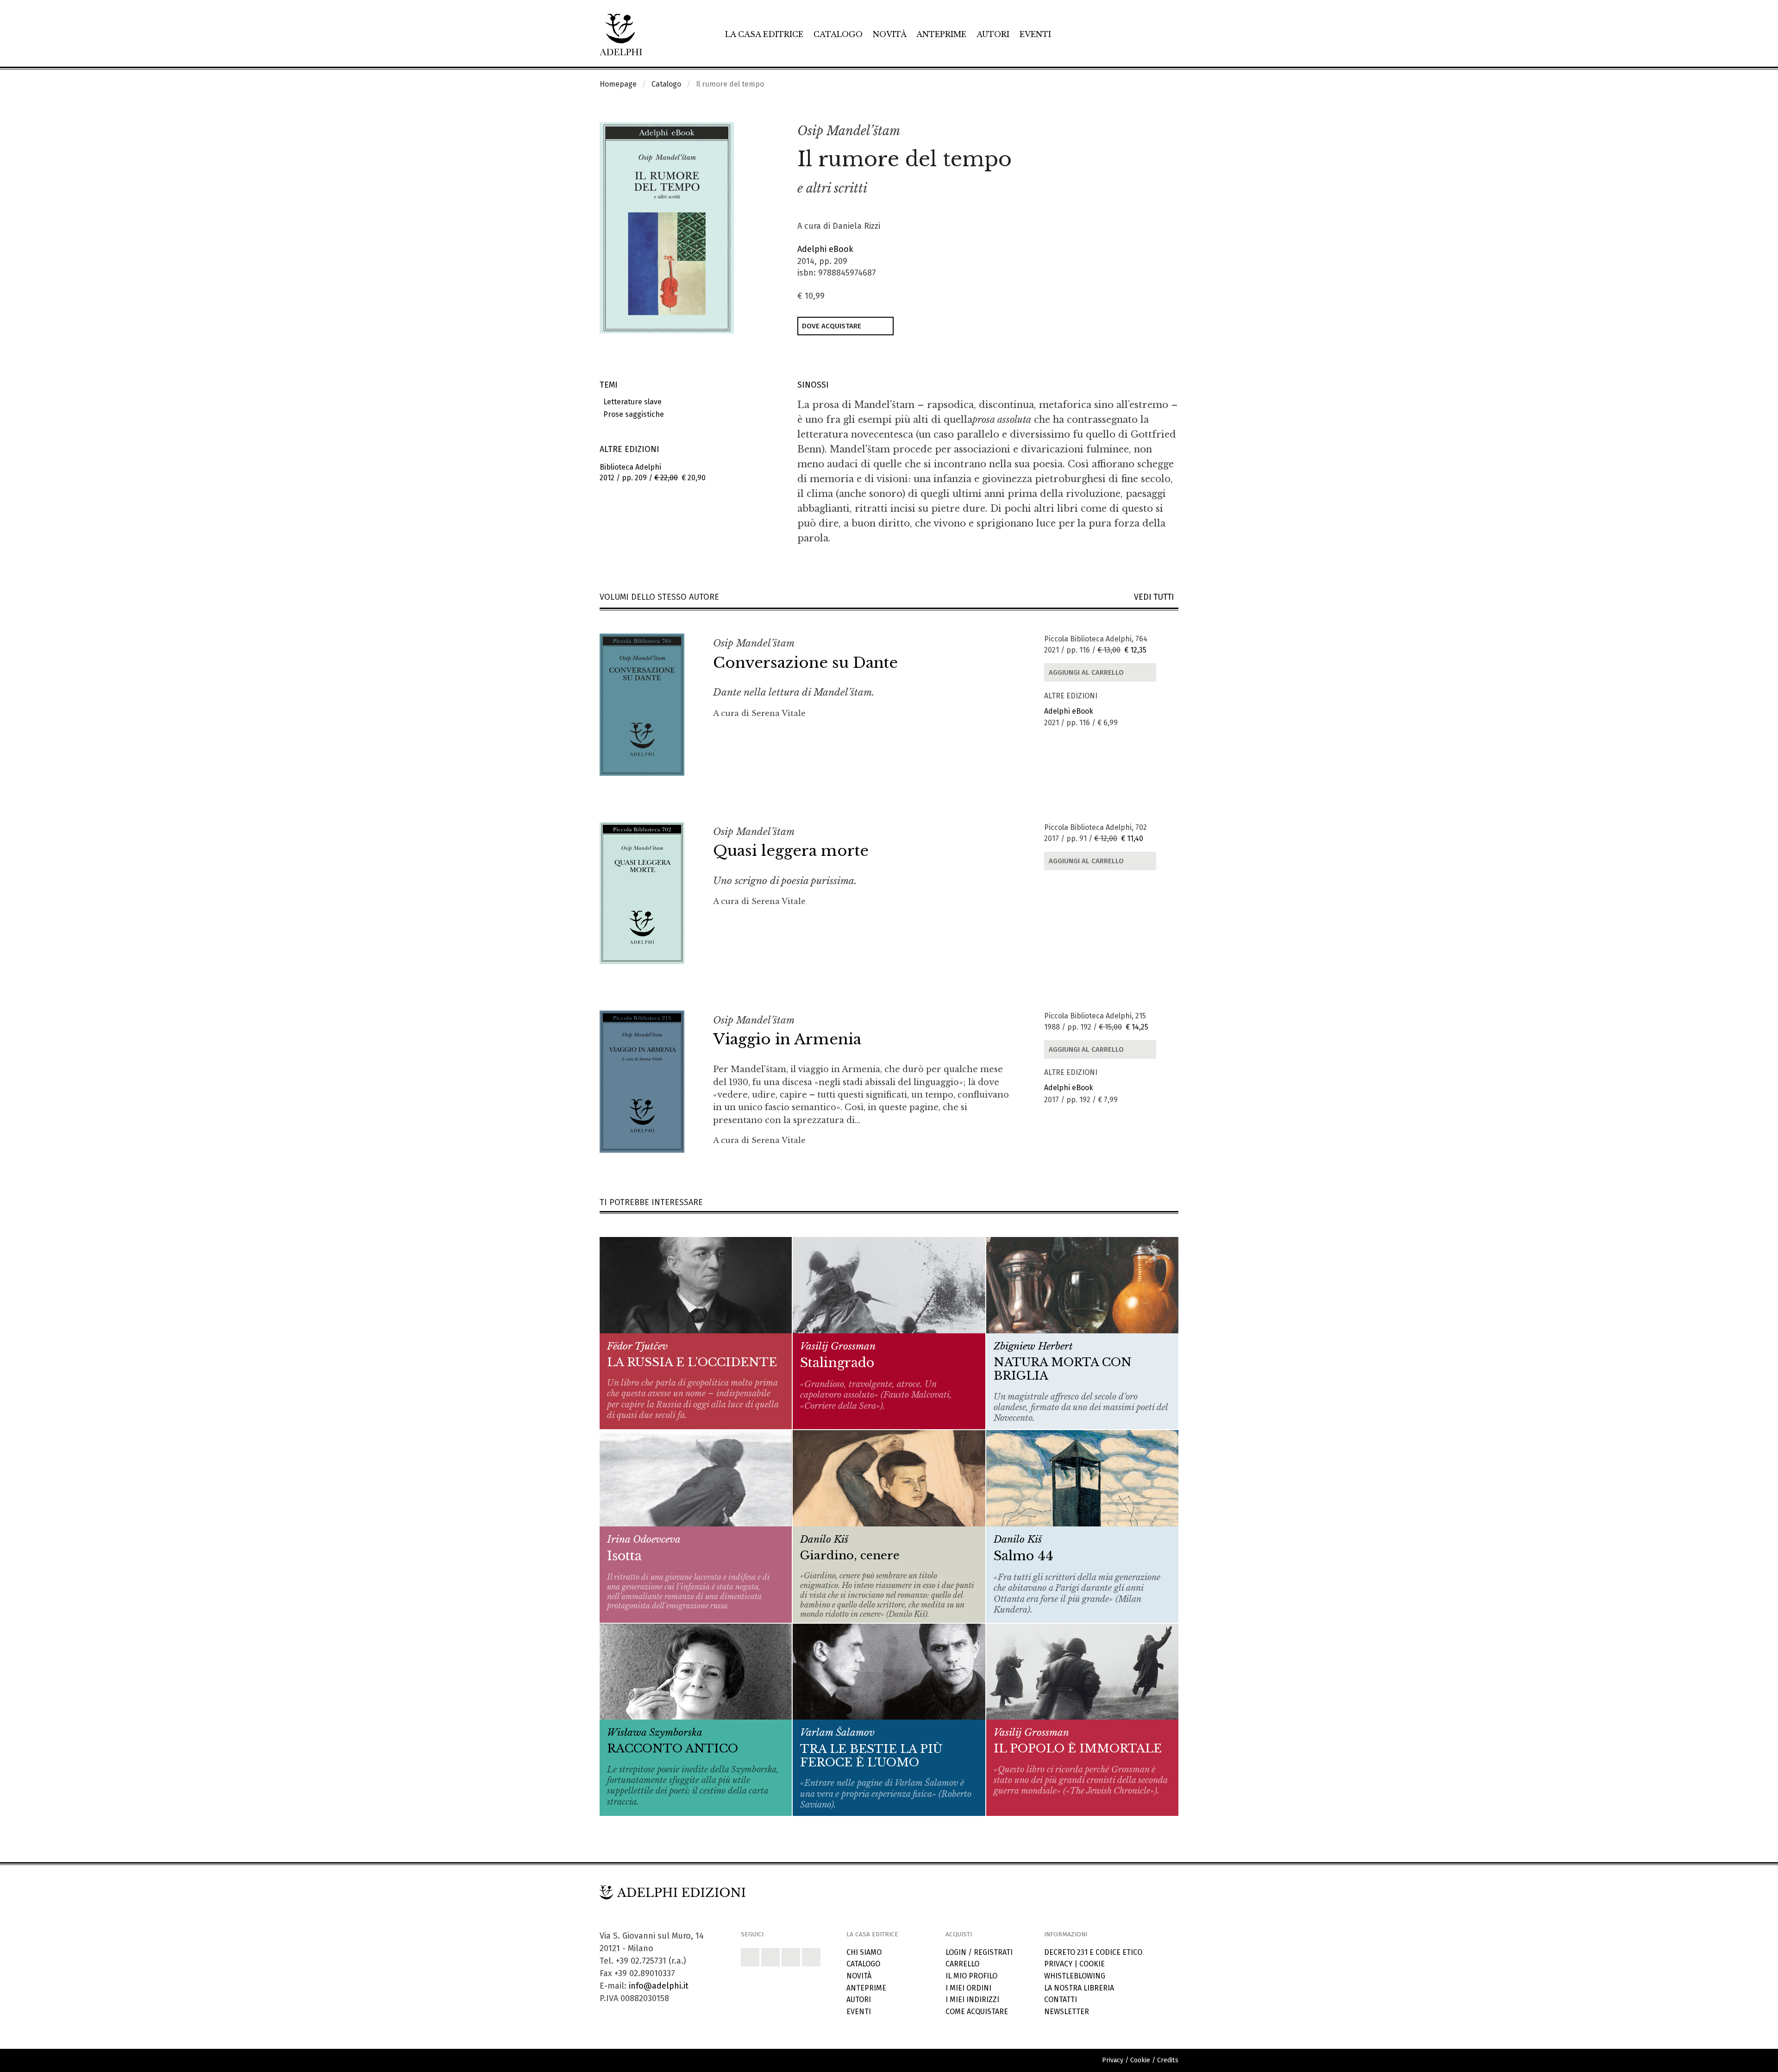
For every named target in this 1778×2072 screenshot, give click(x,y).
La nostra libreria (1079, 1988)
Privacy (1058, 1964)
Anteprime (941, 34)
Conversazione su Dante (805, 663)
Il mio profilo (971, 1976)
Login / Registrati (979, 1952)
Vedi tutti (1156, 597)
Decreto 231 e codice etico (1093, 1952)
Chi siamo (864, 1952)
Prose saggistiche (632, 414)
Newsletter (1067, 2012)
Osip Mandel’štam (849, 131)
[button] (1151, 132)
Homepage (618, 84)
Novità (890, 34)
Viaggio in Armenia (787, 1039)
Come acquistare (977, 2012)
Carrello (962, 1964)
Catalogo (838, 34)
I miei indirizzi (972, 2000)
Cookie (1092, 1964)
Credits (1168, 2060)
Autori (993, 34)
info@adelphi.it (659, 1986)
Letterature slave (631, 402)
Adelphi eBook (825, 249)
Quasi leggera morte (791, 851)
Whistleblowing (1075, 1976)
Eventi (1035, 34)
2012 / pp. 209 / (653, 472)
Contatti (1061, 2000)
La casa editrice (764, 34)
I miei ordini (968, 1988)
